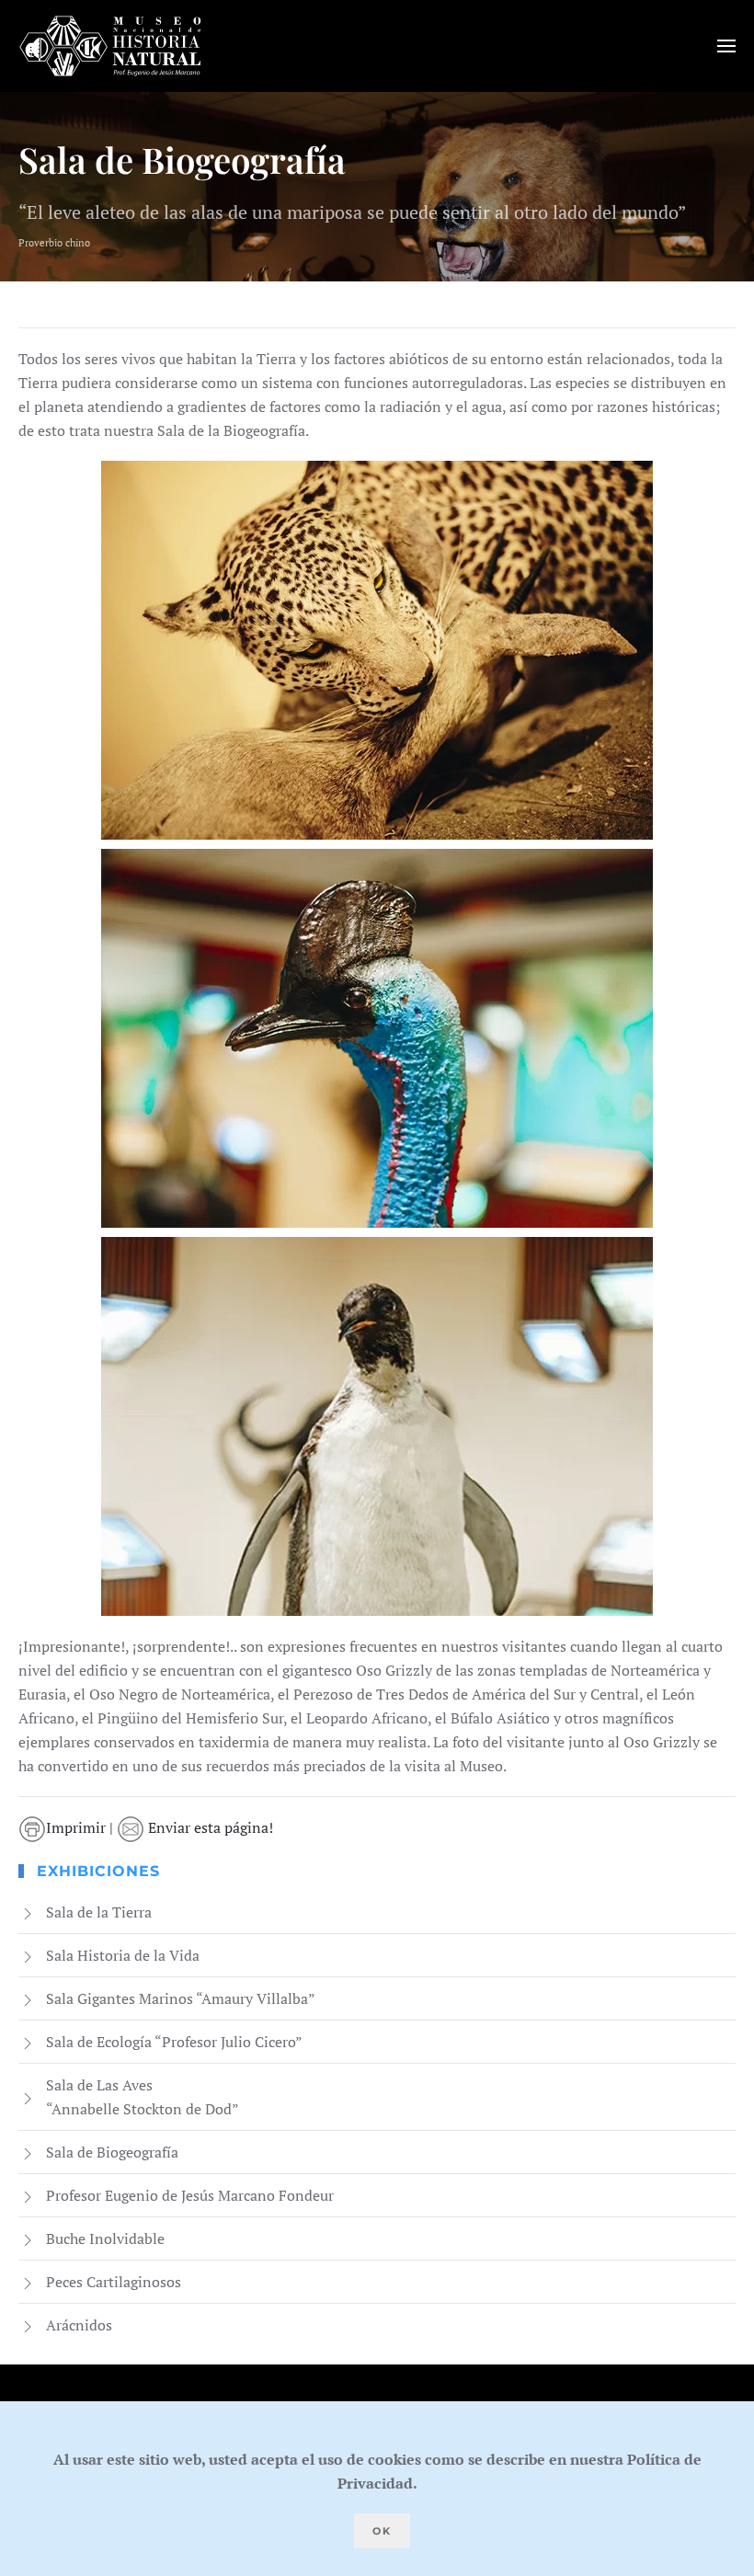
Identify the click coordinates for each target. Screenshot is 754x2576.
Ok (382, 2531)
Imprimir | (81, 1827)
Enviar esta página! (209, 1827)
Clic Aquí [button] (377, 650)
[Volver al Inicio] (110, 46)
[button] (726, 46)
